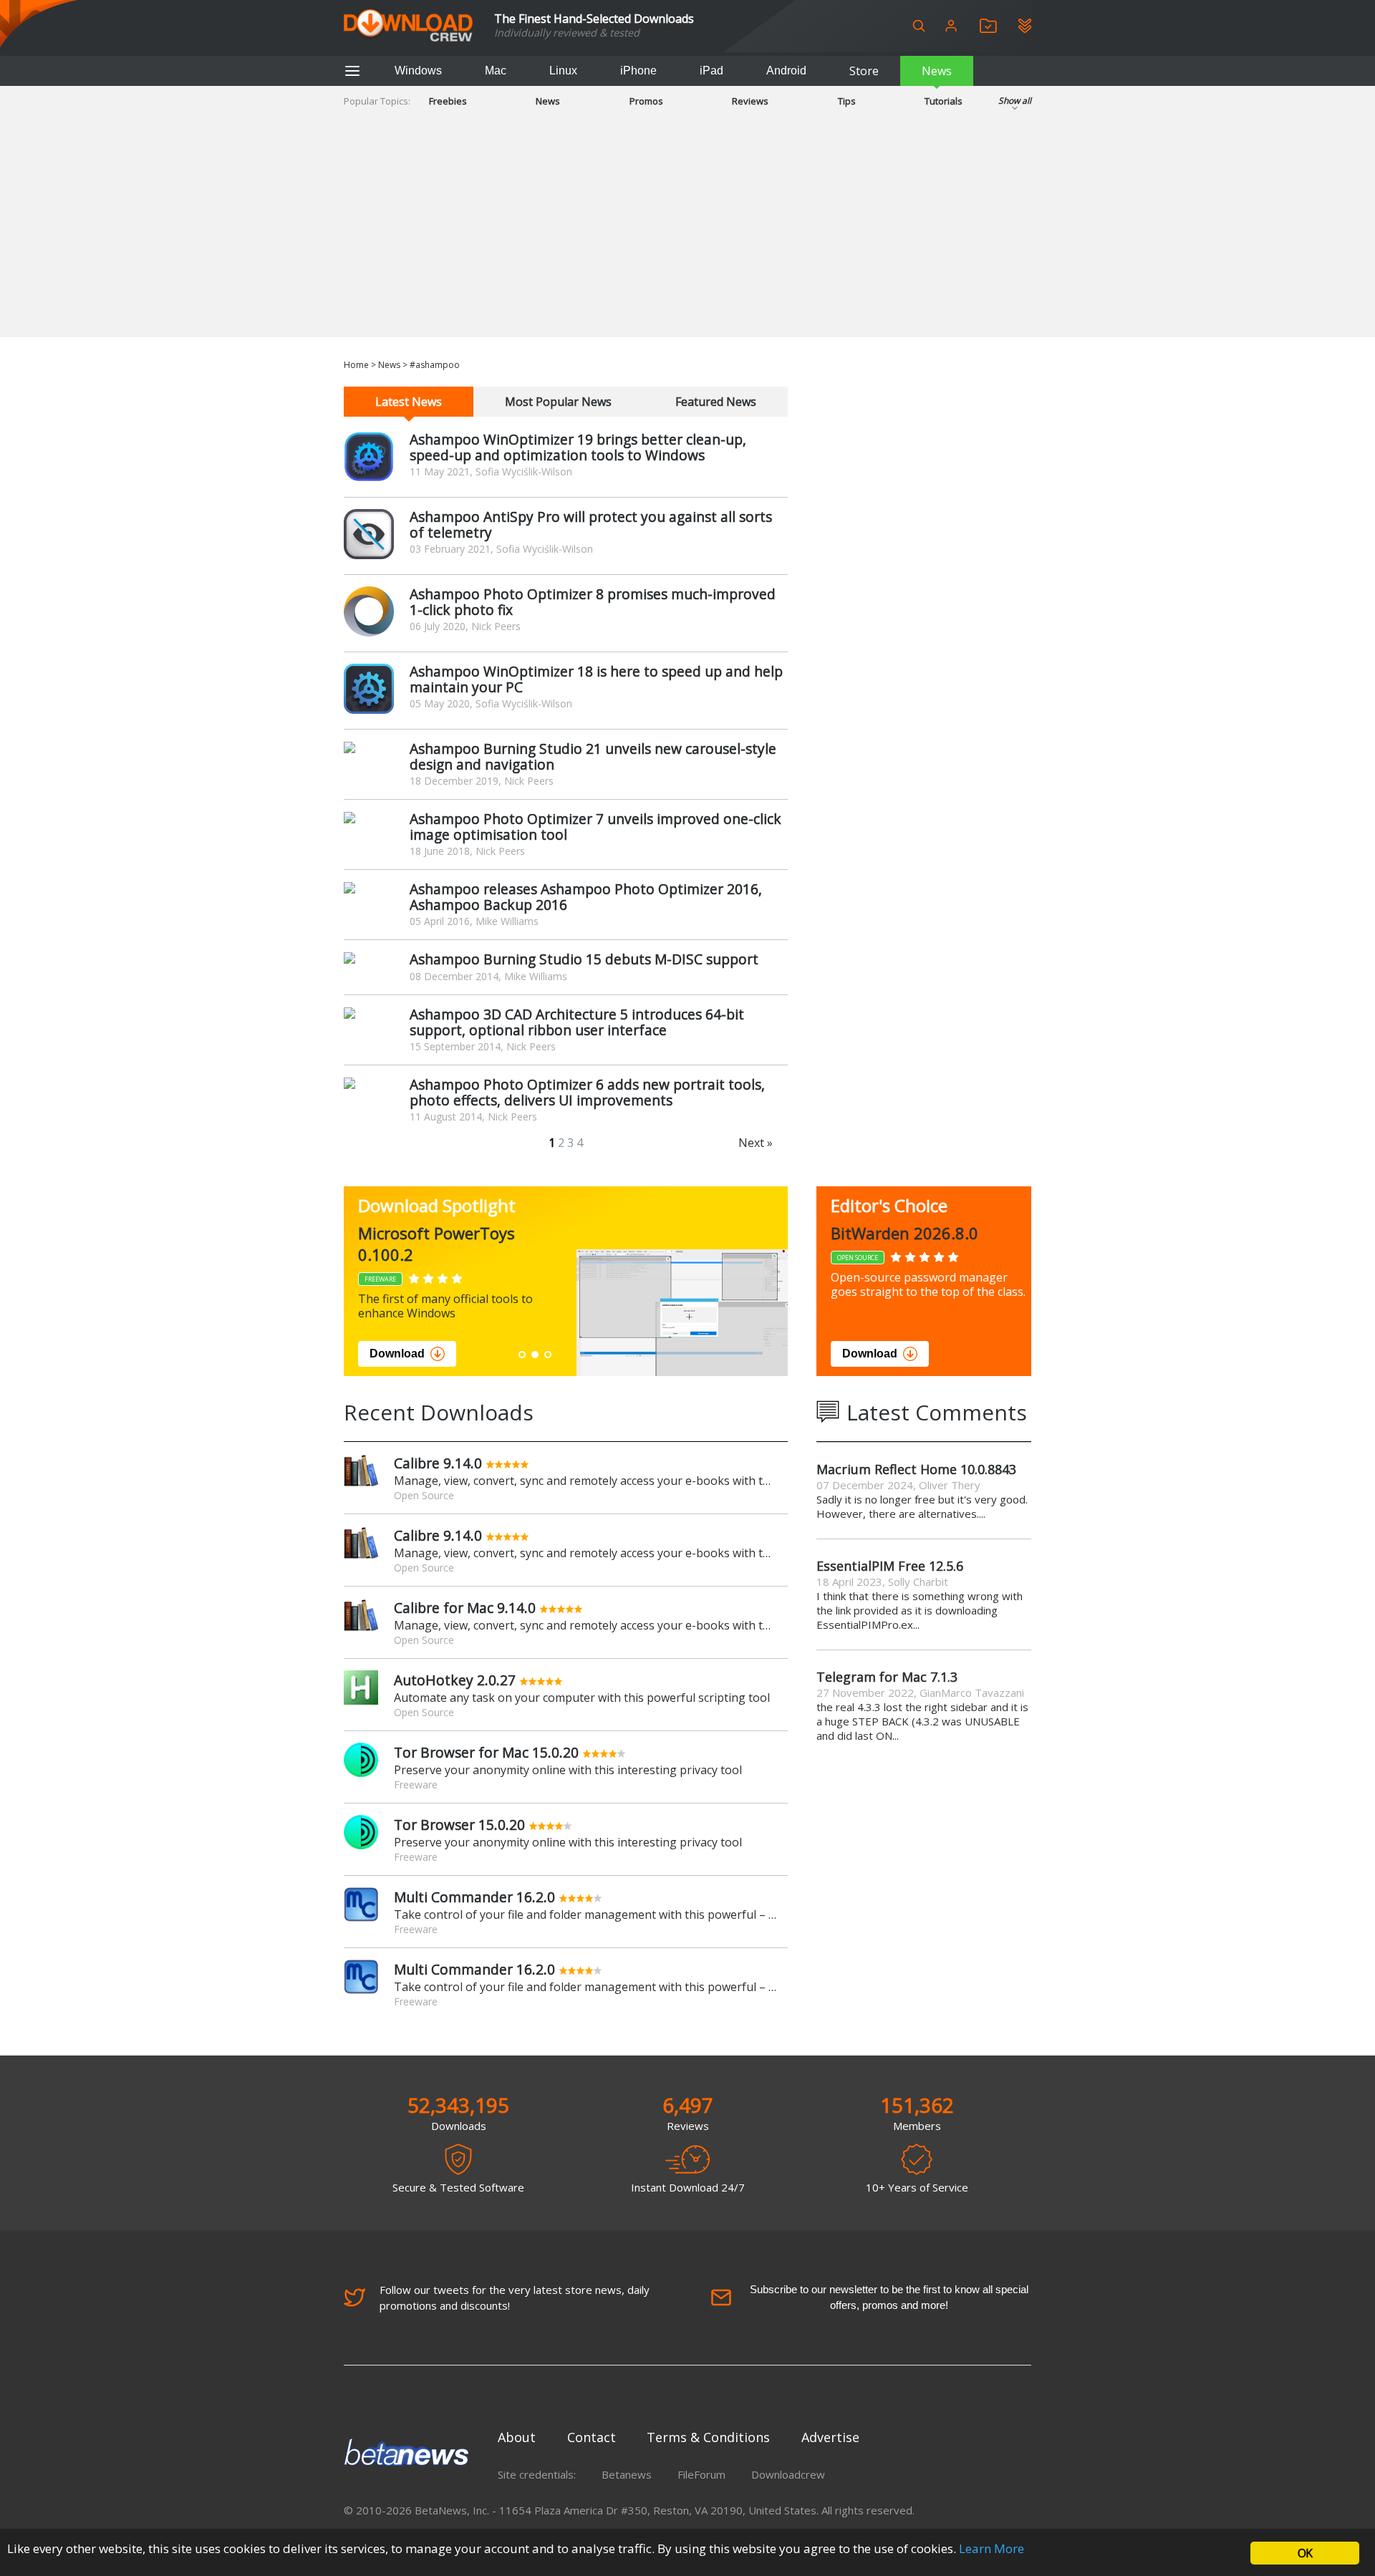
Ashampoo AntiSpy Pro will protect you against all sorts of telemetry (591, 524)
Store (864, 71)
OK (1305, 2553)
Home (356, 365)
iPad (711, 71)
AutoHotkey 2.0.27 (455, 1680)
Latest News (409, 402)
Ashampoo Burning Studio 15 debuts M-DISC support (584, 959)
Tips (847, 101)
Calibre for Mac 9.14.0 (465, 1608)
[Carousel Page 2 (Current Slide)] (535, 1355)
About (517, 2437)
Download (397, 1354)
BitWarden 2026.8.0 (904, 1233)
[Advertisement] (687, 237)
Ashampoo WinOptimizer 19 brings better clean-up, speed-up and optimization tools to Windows (578, 447)
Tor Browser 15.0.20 (459, 1825)
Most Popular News (558, 402)
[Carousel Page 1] (522, 1355)
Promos (646, 101)
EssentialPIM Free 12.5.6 (890, 1566)
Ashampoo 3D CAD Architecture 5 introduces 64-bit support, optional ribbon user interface (577, 1022)
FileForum (701, 2474)
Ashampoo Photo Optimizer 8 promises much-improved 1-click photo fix (593, 602)
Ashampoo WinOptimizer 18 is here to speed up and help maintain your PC (596, 679)
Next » (756, 1143)
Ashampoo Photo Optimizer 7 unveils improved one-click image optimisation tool (595, 827)
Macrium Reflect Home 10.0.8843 (916, 1469)
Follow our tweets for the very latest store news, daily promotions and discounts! (515, 2297)
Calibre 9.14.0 (438, 1463)
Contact (592, 2437)
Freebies (448, 101)
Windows (418, 71)
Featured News (716, 402)
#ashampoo (435, 365)
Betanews (627, 2474)
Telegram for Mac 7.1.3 (887, 1677)
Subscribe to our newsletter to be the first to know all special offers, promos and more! (889, 2297)
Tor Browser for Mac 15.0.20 (486, 1752)
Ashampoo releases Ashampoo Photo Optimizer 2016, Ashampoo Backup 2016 (586, 897)
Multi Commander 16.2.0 (474, 1897)
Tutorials (944, 101)
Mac (496, 71)
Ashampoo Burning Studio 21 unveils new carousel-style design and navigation (593, 756)
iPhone (638, 71)
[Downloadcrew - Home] (408, 26)
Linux (563, 71)
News (937, 71)
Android (786, 71)
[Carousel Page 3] (548, 1355)
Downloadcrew (788, 2474)
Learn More (992, 2548)
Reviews (750, 101)
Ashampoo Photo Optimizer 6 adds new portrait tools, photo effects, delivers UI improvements (587, 1092)
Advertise (830, 2437)
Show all (1015, 101)
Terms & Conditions (708, 2437)
